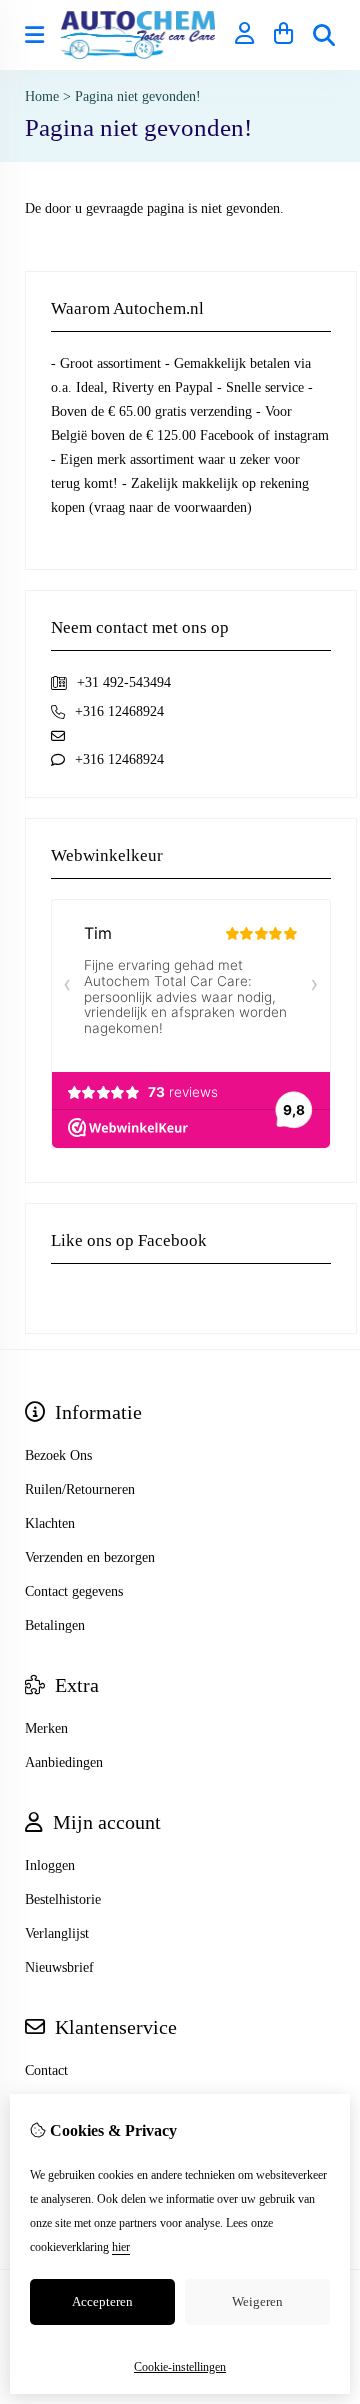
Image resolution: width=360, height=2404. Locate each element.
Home (42, 96)
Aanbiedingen (64, 1762)
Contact (46, 2070)
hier (121, 2247)
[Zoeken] (324, 35)
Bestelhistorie (63, 1899)
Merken (46, 1728)
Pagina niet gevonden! (138, 96)
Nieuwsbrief (59, 1967)
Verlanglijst (57, 1933)
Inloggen (50, 1865)
